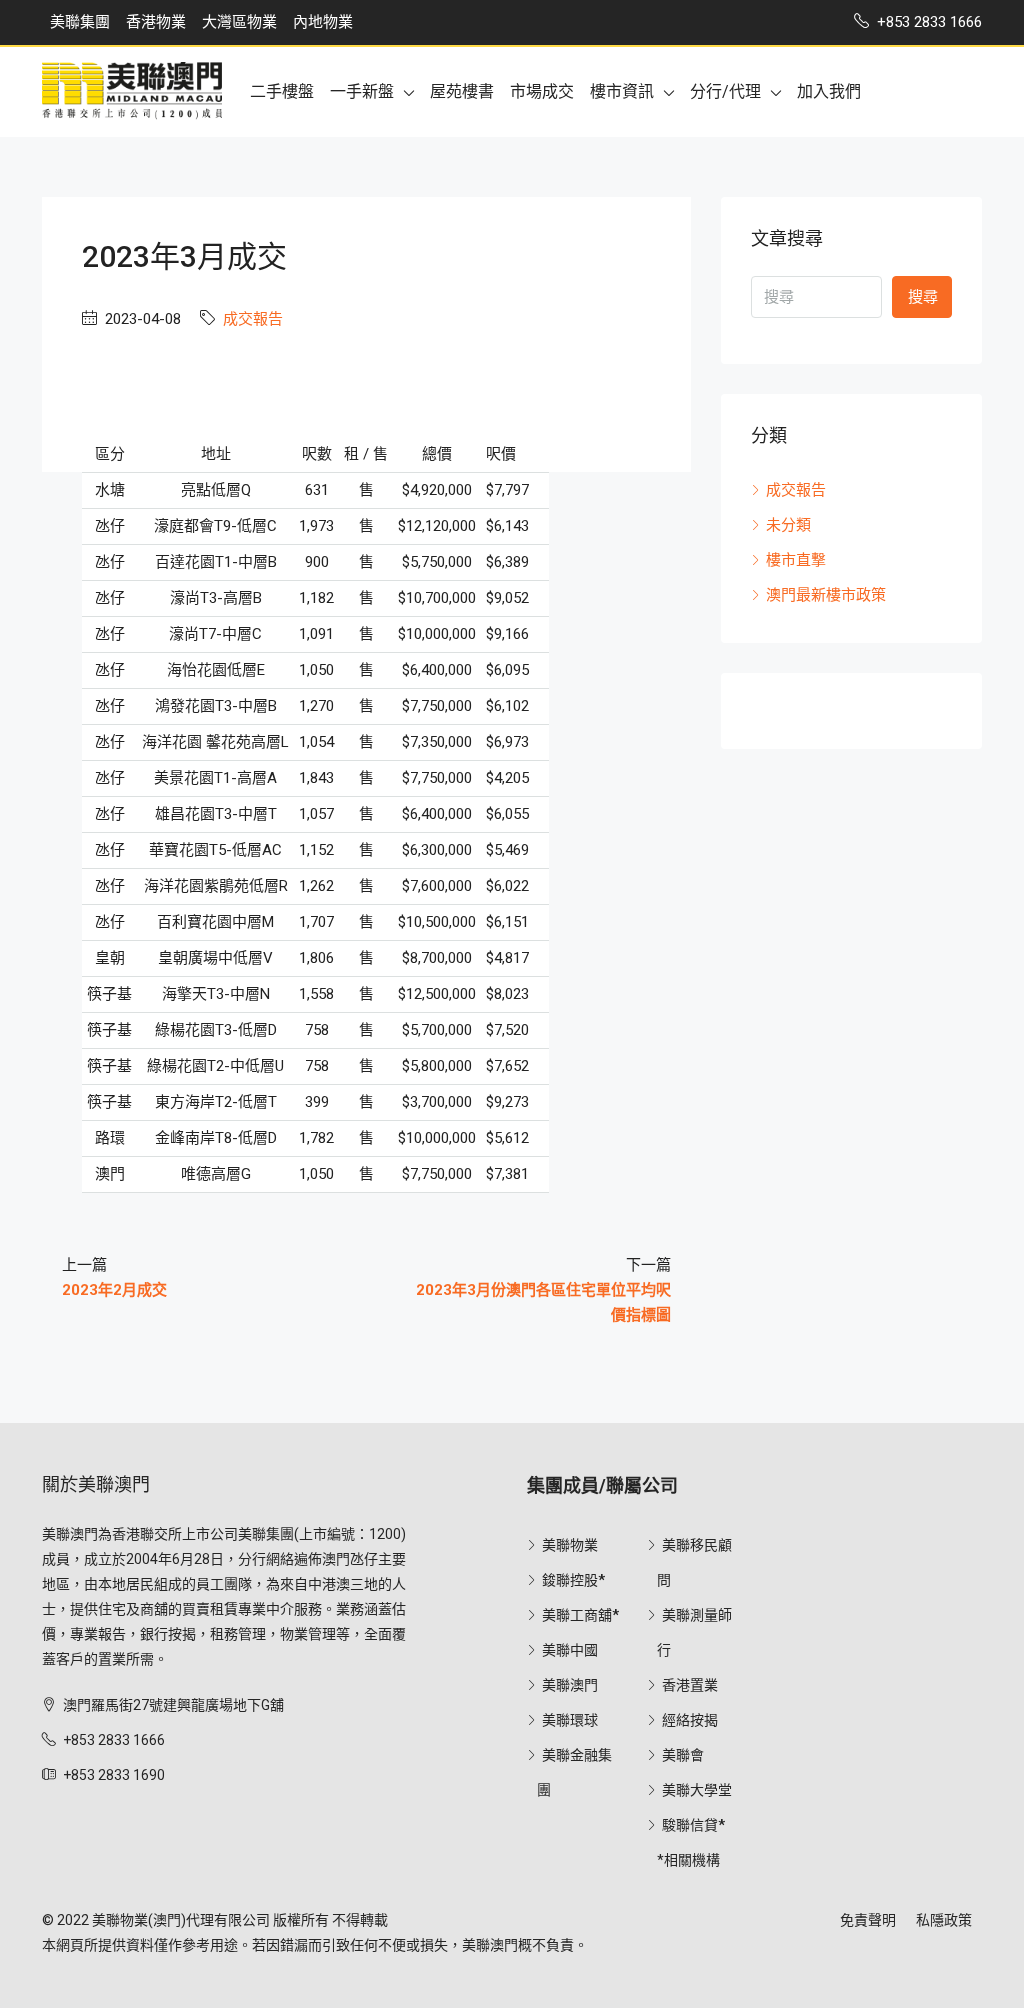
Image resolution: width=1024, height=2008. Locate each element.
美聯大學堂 (697, 1790)
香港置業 (690, 1685)
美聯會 (683, 1755)
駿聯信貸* (693, 1825)
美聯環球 (570, 1720)
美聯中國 (570, 1650)
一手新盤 (362, 91)
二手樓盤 (282, 91)
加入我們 (829, 91)
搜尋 (923, 297)
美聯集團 (80, 22)
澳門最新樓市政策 (826, 595)
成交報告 (253, 319)
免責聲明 (868, 1920)
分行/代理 (725, 91)
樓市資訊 (622, 91)
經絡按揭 (690, 1720)
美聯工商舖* (580, 1615)
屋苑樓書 (462, 91)
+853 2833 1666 (114, 1740)
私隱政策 (944, 1920)
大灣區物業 (239, 22)
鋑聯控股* (573, 1580)
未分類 (788, 525)
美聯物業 (570, 1545)
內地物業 (323, 22)
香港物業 (156, 22)
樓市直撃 (796, 560)
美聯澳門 (570, 1685)
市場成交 (542, 91)
